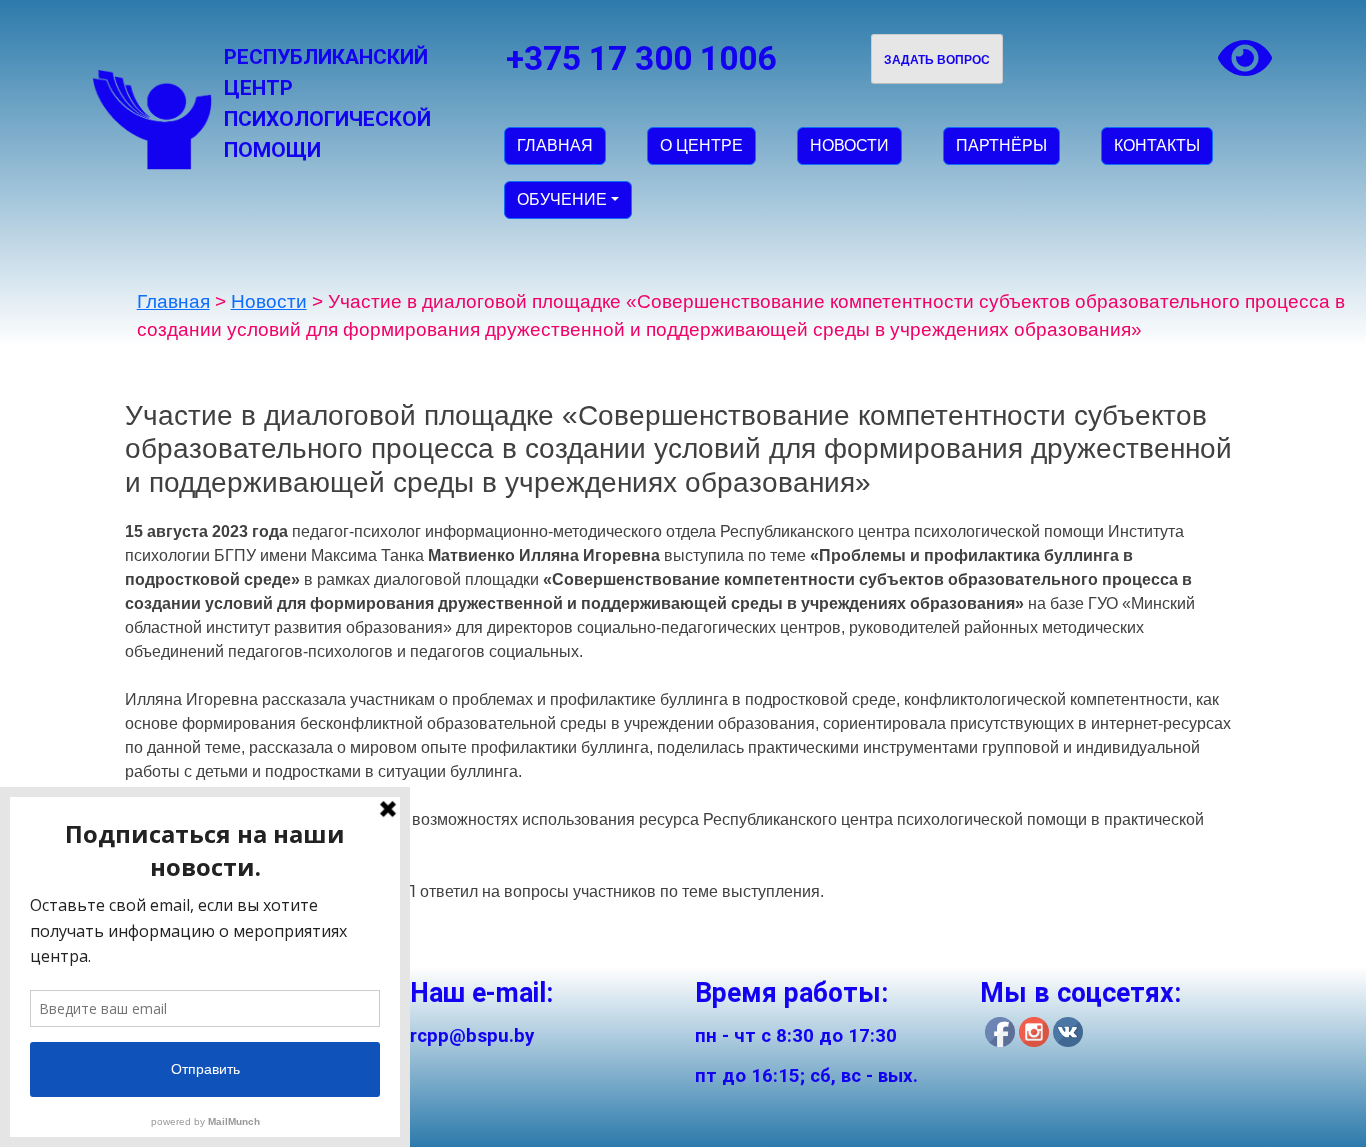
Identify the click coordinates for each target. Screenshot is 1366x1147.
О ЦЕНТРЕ (701, 145)
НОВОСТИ (849, 145)
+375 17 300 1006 (641, 58)
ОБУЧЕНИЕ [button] (562, 199)
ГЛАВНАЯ (555, 145)
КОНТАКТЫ (1157, 145)
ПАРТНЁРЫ (1001, 145)
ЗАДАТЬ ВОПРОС (937, 60)
